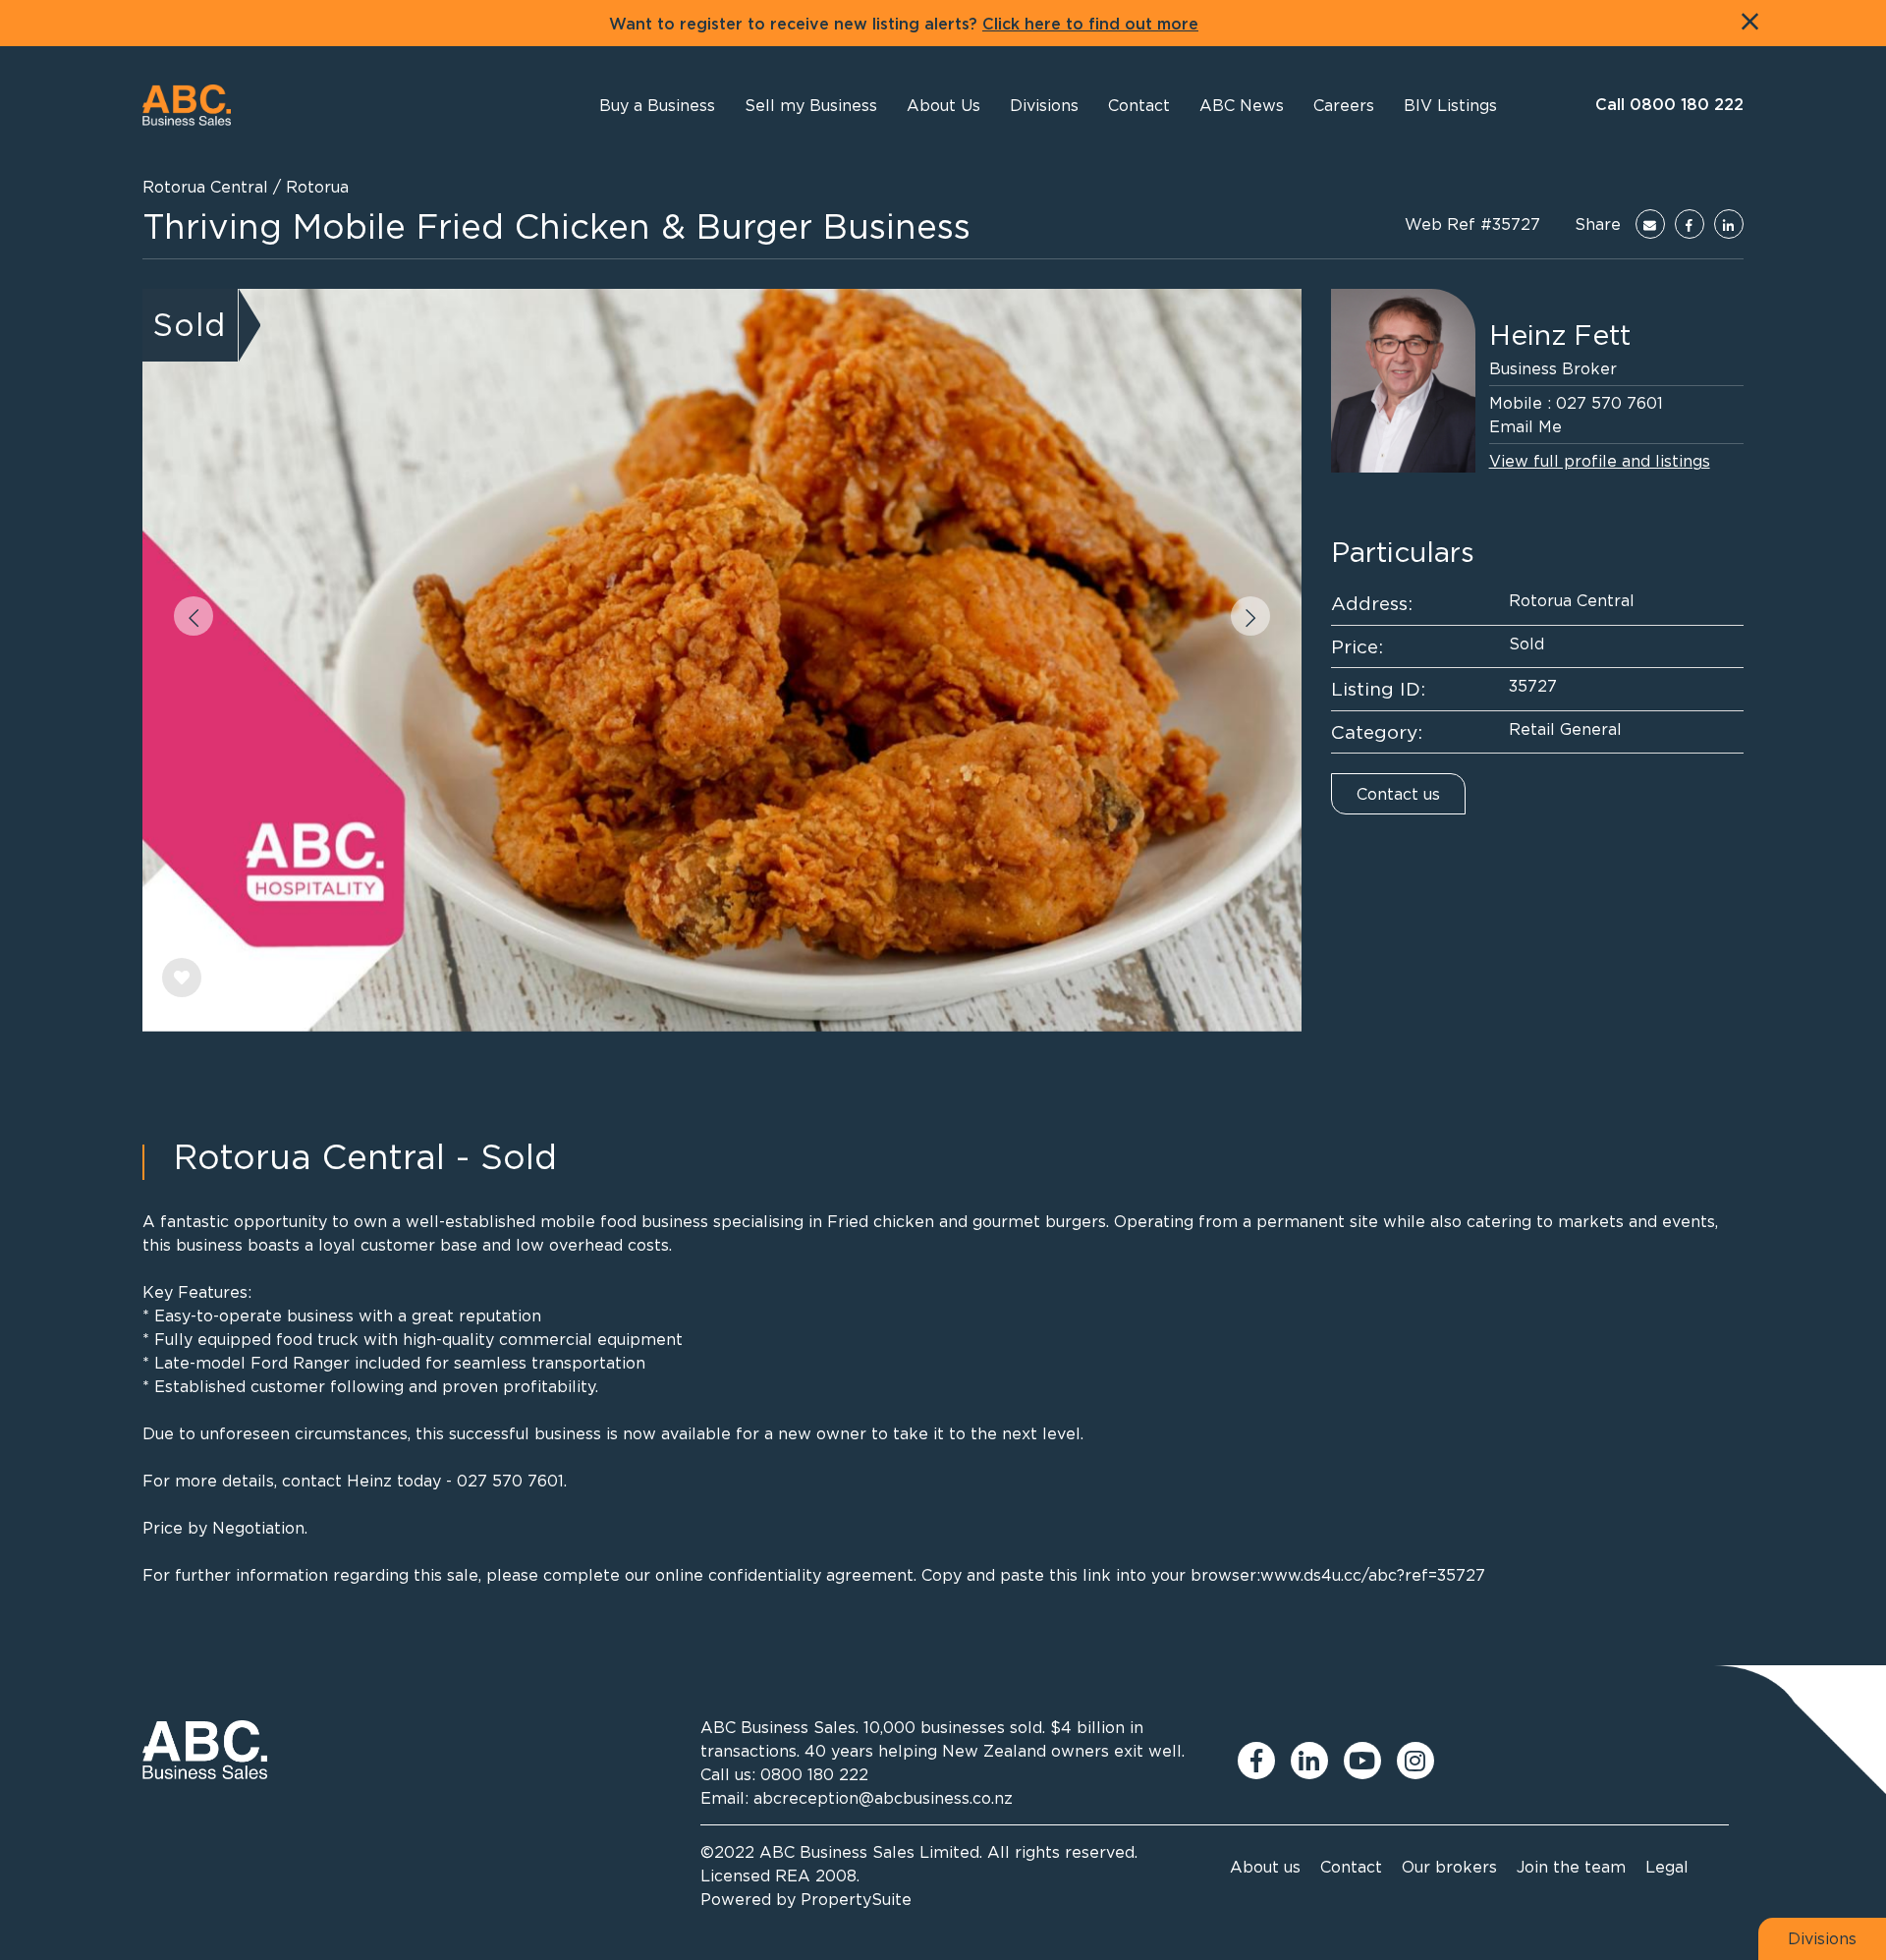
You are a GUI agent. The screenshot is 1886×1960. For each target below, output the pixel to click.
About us (1265, 1867)
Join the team (1571, 1867)
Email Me (1525, 426)
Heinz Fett (1560, 335)
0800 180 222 (814, 1774)
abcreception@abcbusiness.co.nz (883, 1798)
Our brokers (1449, 1867)
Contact (1351, 1867)
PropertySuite (856, 1899)
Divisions (1822, 1938)
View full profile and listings (1600, 461)
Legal (1667, 1867)
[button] (943, 105)
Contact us (1398, 794)
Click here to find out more (1090, 25)
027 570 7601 (1609, 403)
